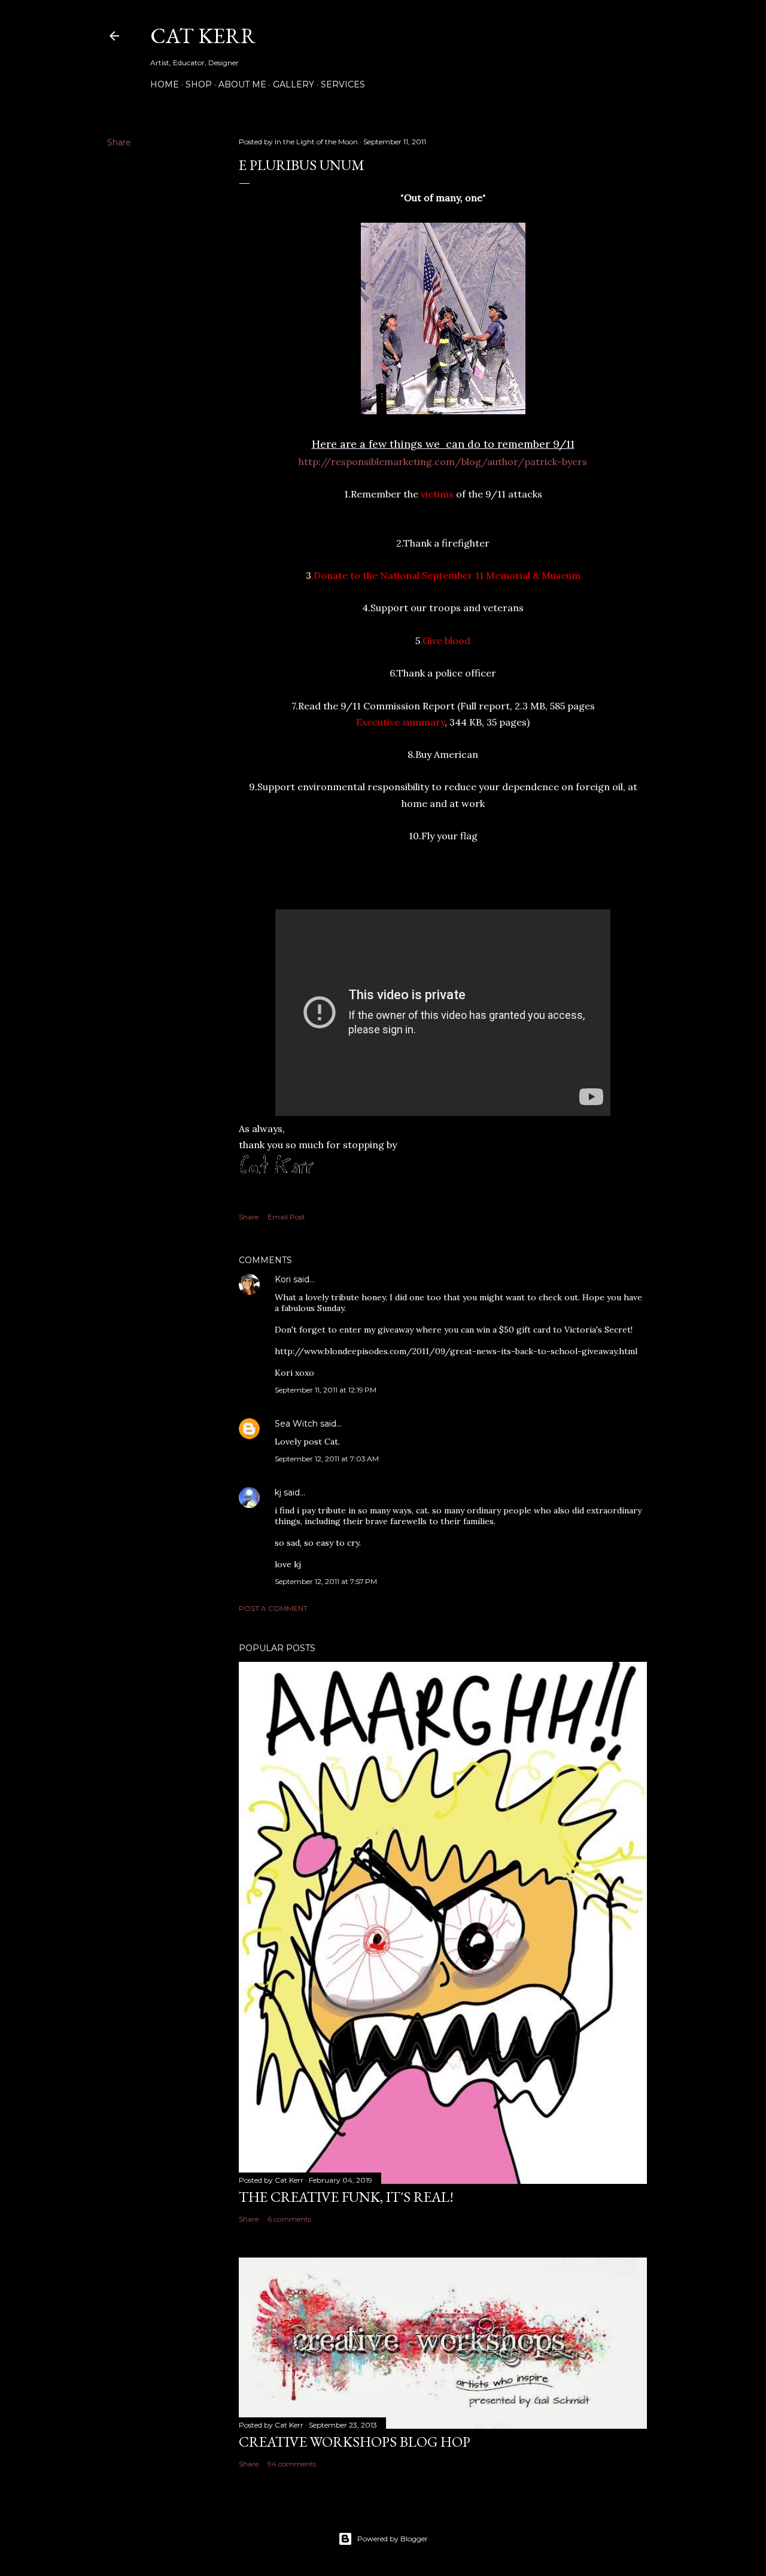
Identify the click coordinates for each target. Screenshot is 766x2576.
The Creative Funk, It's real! (346, 2197)
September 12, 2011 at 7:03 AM (327, 1459)
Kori (283, 1279)
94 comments (292, 2464)
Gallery (294, 84)
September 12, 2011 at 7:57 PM (326, 1581)
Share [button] (119, 142)
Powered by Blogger (393, 2539)
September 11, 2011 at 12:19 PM (326, 1390)
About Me (242, 84)
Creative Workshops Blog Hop (355, 2442)
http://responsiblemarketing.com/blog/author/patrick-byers (443, 462)
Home (165, 84)
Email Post (286, 1217)
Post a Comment (273, 1608)
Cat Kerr (203, 36)
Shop (199, 84)
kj (278, 1492)
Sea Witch (296, 1424)
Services (343, 84)
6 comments (289, 2219)
